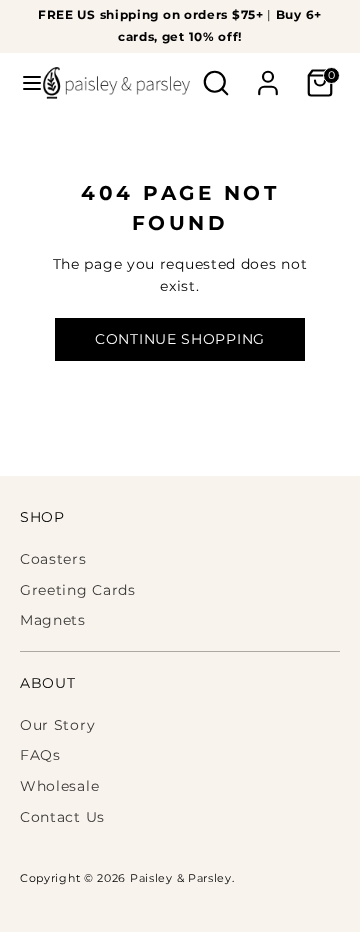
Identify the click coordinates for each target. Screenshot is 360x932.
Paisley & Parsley (181, 878)
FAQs (40, 755)
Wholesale (59, 786)
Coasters (53, 559)
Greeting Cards (78, 590)
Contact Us (62, 817)
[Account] (268, 74)
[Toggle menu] (22, 83)
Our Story (57, 725)
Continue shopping (180, 339)
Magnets (53, 620)
